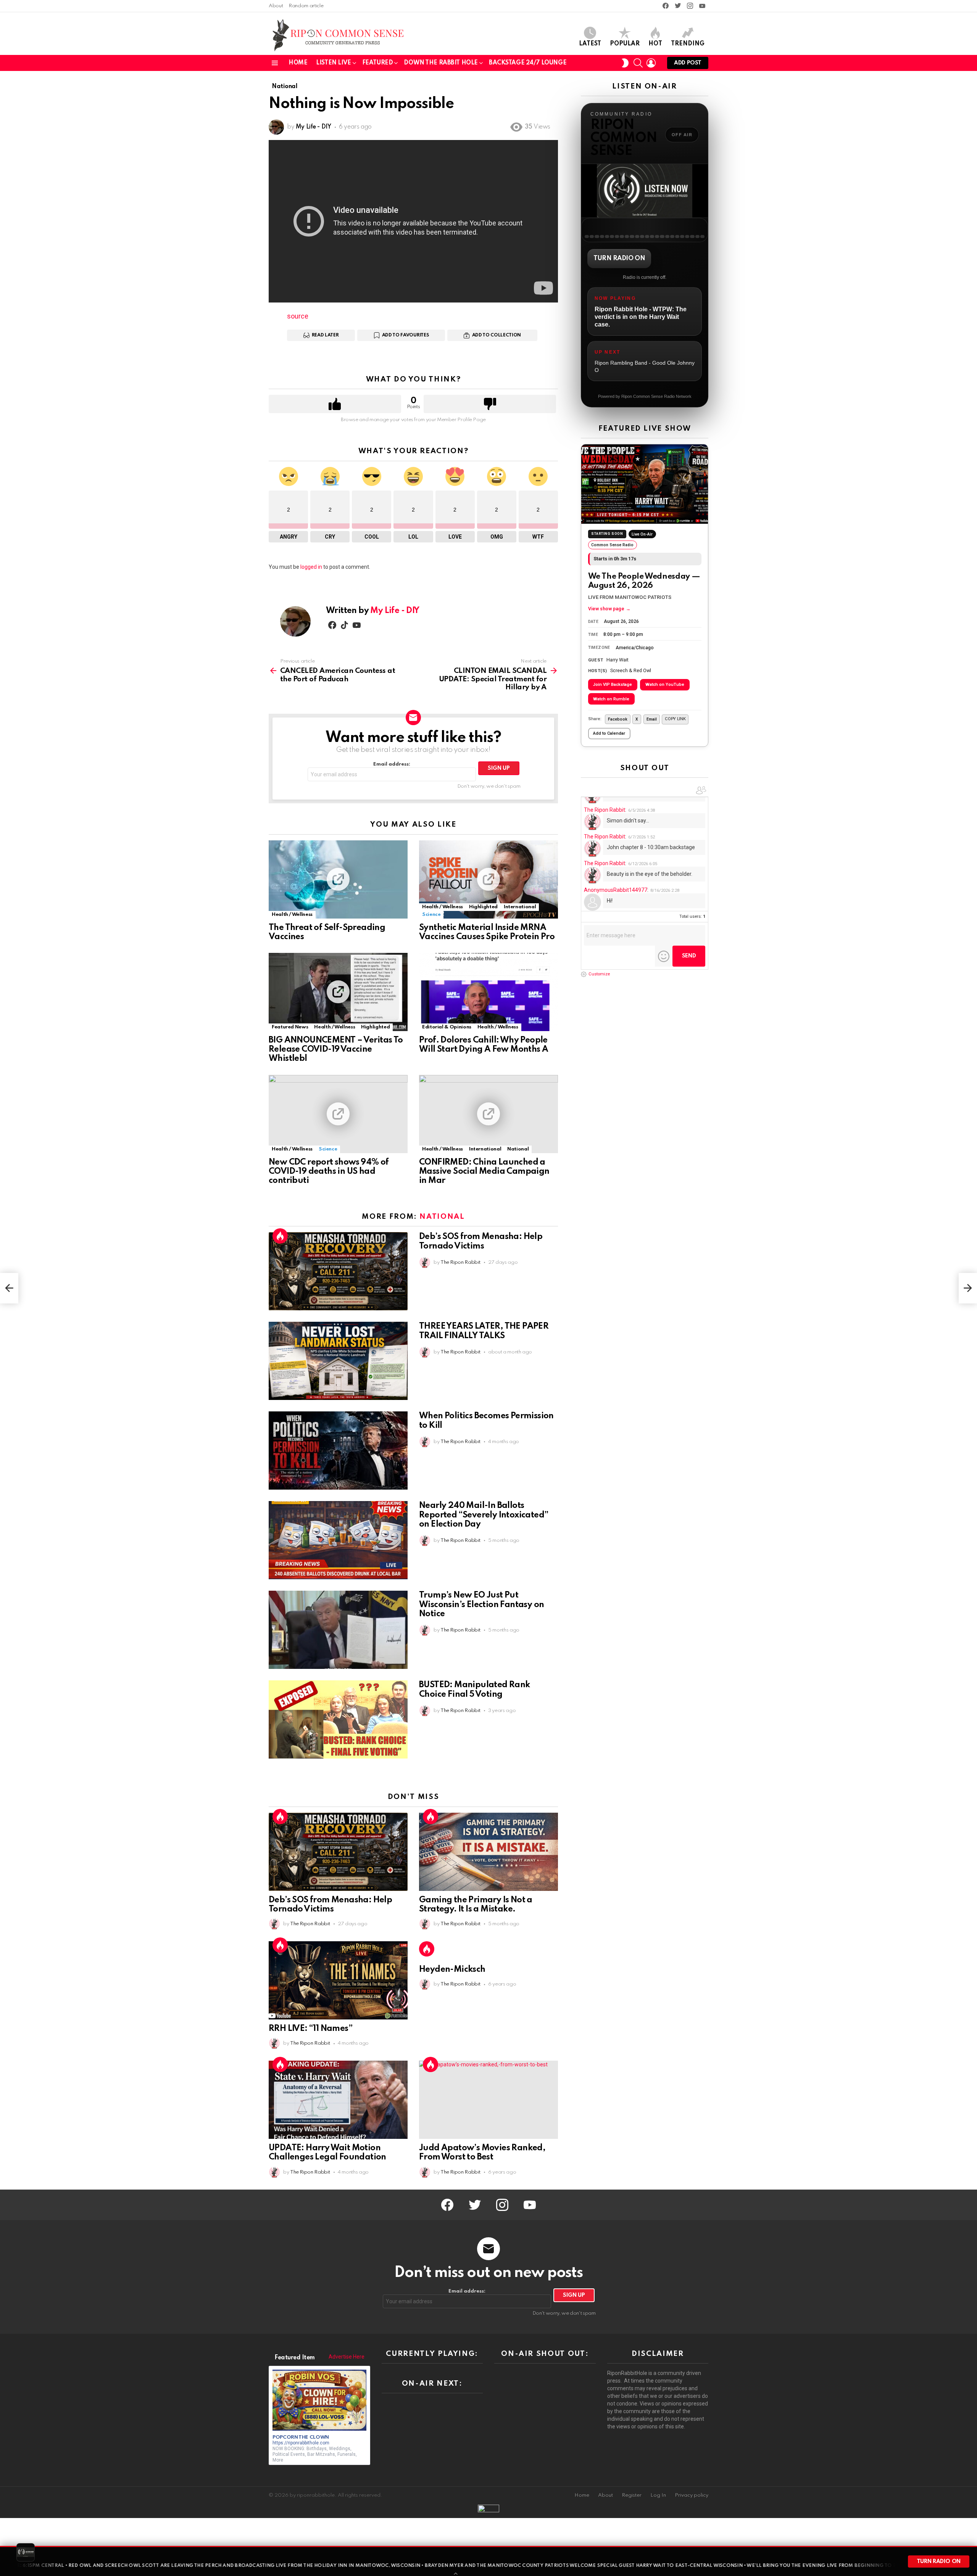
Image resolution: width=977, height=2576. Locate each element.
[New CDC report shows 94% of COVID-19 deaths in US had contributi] (338, 1114)
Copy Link (675, 719)
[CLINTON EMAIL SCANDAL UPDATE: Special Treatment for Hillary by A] (968, 1288)
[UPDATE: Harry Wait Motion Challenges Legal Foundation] (338, 2100)
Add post (688, 63)
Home (298, 63)
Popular (625, 44)
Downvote (490, 404)
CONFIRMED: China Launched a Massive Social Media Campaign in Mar (484, 1171)
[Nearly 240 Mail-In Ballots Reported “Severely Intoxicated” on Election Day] (338, 1540)
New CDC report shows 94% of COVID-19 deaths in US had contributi (329, 1171)
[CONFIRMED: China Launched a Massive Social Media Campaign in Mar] (488, 1114)
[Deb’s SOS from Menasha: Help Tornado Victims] (338, 1271)
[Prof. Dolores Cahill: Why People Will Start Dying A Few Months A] (488, 992)
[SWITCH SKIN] (625, 63)
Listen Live (333, 63)
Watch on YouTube (665, 685)
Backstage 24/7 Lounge (528, 63)
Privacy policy (692, 2495)
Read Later (325, 335)
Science (431, 915)
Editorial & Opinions (447, 1027)
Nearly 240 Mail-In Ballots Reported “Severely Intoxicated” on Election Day (484, 1515)
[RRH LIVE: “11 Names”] (338, 1980)
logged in (311, 567)
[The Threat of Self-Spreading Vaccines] (338, 879)
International (520, 907)
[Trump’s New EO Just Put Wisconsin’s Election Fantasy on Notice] (338, 1630)
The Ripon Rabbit (605, 810)
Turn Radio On (619, 258)
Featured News (290, 1027)
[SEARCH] (638, 63)
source (298, 316)
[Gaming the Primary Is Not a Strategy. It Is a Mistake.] (488, 1852)
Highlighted (483, 907)
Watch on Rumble (611, 699)
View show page (609, 609)
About (276, 6)
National (518, 1149)
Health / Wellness (292, 915)
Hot (655, 44)
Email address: (392, 764)
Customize (599, 974)
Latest (590, 44)
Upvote (335, 404)
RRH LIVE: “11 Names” (310, 2029)
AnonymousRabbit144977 (616, 890)
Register (632, 2495)
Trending (688, 44)
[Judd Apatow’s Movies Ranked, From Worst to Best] (488, 2100)
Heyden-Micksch (452, 1969)
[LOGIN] (651, 63)
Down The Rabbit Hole (441, 63)
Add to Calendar (609, 733)
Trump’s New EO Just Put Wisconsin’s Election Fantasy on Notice (481, 1604)
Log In (658, 2495)
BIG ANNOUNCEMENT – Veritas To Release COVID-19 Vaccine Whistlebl (336, 1049)
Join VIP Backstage (613, 685)
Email (652, 719)
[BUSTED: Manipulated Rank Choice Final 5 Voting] (338, 1719)
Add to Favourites (405, 335)
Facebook (618, 719)
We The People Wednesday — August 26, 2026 (644, 581)
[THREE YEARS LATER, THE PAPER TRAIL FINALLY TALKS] (338, 1361)
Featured (378, 63)
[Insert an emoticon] (664, 957)
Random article (306, 6)
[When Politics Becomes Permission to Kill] (338, 1451)
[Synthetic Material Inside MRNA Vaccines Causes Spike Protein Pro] (488, 879)
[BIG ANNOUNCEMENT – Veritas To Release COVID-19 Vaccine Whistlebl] (338, 992)
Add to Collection (497, 335)
